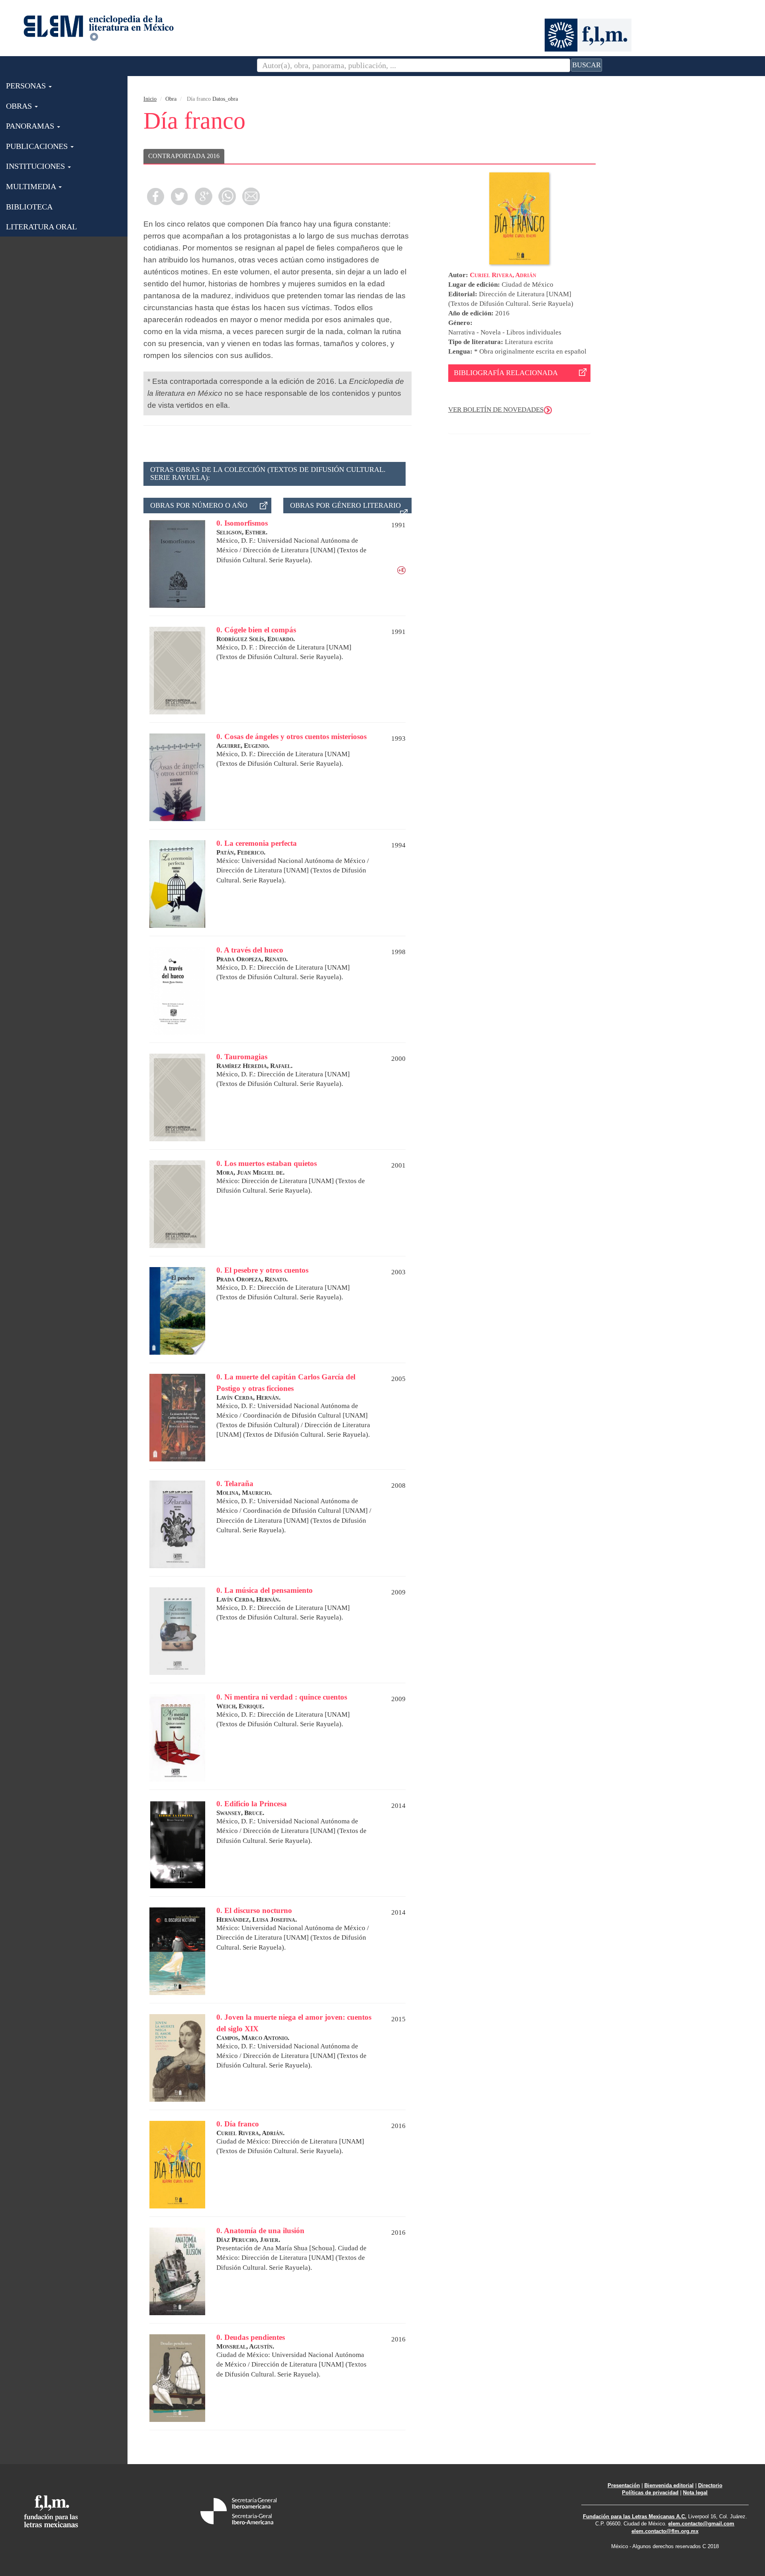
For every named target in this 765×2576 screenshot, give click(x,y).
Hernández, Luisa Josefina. (257, 1920)
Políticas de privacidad (650, 2493)
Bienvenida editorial (669, 2485)
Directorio (710, 2485)
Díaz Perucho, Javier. (248, 2240)
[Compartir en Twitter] (179, 196)
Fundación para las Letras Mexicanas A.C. (635, 2516)
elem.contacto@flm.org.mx (665, 2531)
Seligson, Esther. (242, 532)
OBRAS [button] (20, 106)
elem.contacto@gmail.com (701, 2524)
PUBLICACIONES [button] (38, 146)
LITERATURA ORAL (41, 227)
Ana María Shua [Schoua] (298, 2248)
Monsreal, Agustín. (245, 2346)
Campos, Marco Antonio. (253, 2038)
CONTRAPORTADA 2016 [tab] (184, 156)
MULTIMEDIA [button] (32, 186)
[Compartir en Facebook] (155, 196)
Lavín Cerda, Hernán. (248, 1398)
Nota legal (695, 2493)
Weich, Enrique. (240, 1706)
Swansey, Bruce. (240, 1813)
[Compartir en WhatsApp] (227, 196)
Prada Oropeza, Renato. (252, 959)
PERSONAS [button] (27, 86)
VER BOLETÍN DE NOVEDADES (496, 410)
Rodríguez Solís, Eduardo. (256, 639)
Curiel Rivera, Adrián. (250, 2133)
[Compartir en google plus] (203, 196)
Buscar (586, 65)
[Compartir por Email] (251, 196)
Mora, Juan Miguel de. (250, 1173)
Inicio (150, 99)
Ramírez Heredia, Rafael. (254, 1066)
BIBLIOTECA (29, 207)
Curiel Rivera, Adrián (503, 275)
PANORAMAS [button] (31, 126)
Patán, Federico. (241, 852)
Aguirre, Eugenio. (243, 746)
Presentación (624, 2485)
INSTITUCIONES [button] (36, 166)
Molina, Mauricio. (244, 1493)
